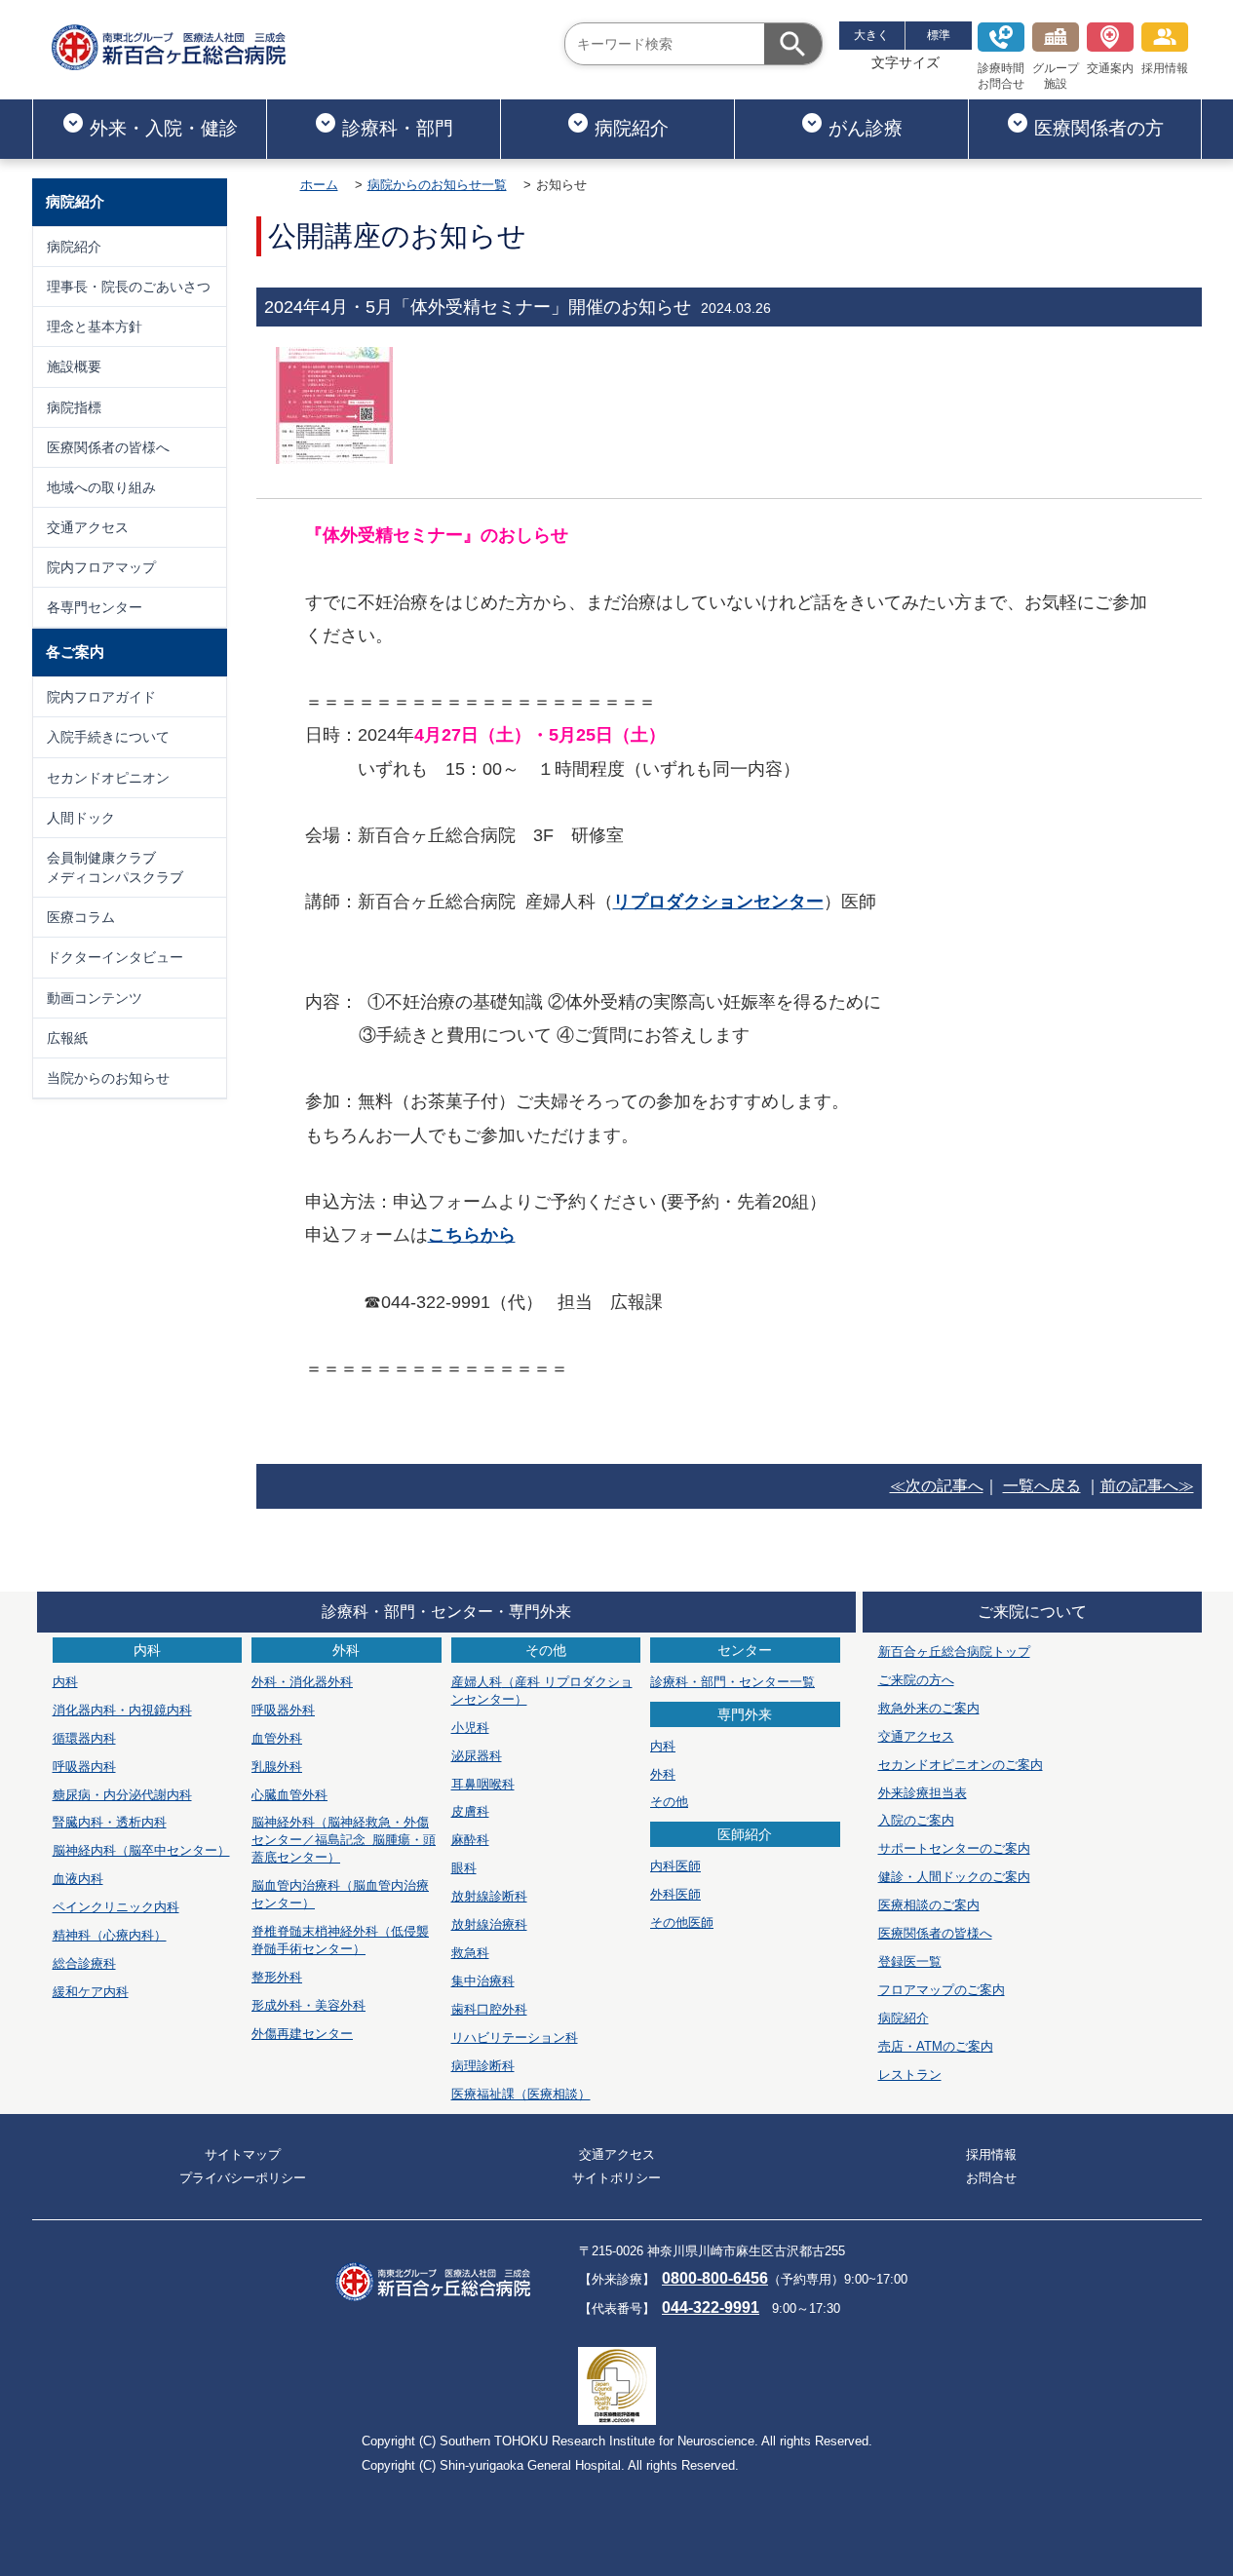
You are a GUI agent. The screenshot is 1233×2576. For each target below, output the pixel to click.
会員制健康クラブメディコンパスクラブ (115, 867)
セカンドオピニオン (108, 778)
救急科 (470, 1953)
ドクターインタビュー (115, 957)
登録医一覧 (910, 1961)
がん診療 (866, 128)
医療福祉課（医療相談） (521, 2094)
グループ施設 (1056, 76)
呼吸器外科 (283, 1710)
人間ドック (81, 818)
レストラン (910, 2075)
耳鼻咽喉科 (483, 1784)
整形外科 (277, 1977)
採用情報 (1165, 68)
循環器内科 (84, 1738)
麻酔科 (470, 1840)
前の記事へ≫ (1147, 1486)
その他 (669, 1802)
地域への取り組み (101, 487)
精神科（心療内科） (110, 1935)
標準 (939, 35)
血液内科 (78, 1879)
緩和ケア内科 (91, 1992)
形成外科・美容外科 (308, 2005)
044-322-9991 (711, 2307)
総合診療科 (84, 1963)
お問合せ (991, 2178)
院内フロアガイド (101, 697)
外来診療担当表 (923, 1793)
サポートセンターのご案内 (954, 1848)
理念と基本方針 (95, 327)
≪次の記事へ (937, 1486)
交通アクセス (88, 527)
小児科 (470, 1728)
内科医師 (675, 1866)
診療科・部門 (398, 128)
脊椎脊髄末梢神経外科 (340, 1940)
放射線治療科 (489, 1924)
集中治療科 (483, 1981)
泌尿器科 (477, 1756)
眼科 (464, 1868)
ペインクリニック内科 (116, 1907)
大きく (871, 35)
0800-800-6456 (715, 2278)
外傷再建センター (302, 2034)
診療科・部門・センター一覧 (732, 1682)
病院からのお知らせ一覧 (437, 185)
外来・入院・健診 (164, 128)
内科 (65, 1682)
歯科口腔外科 (489, 2009)
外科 (663, 1774)
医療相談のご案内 (929, 1905)
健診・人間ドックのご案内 (954, 1877)
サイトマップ (243, 2154)
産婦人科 (542, 1691)
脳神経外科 (344, 1840)
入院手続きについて (108, 737)
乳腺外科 (277, 1767)
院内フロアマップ (101, 567)
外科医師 (675, 1894)
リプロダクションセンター (718, 902)
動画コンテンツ (95, 998)
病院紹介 (632, 128)
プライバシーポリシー (243, 2178)
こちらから (472, 1235)
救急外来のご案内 (929, 1708)
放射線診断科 (489, 1896)
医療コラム (81, 917)
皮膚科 (470, 1811)
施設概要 (74, 366)
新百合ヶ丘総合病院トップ (954, 1652)
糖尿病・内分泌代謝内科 (122, 1795)
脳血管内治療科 (340, 1894)
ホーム (319, 185)
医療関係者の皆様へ (108, 447)
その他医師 (682, 1922)
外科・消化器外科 (302, 1682)
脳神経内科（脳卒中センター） (141, 1850)
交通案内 (1110, 68)
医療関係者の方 (1099, 128)
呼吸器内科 (84, 1767)
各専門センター (95, 607)
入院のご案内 (916, 1820)
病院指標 (74, 407)
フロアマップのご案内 (942, 1990)
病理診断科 (483, 2066)
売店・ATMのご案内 (936, 2046)
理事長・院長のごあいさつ (129, 287)
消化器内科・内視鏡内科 (122, 1710)
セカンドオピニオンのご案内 (961, 1765)
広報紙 (67, 1038)
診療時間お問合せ (1001, 76)
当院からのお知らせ (108, 1078)
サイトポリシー (616, 2178)
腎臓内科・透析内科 (110, 1822)
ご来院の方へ (916, 1680)
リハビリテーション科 (515, 2038)
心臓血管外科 (289, 1795)
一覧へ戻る (1042, 1486)
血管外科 (277, 1738)
